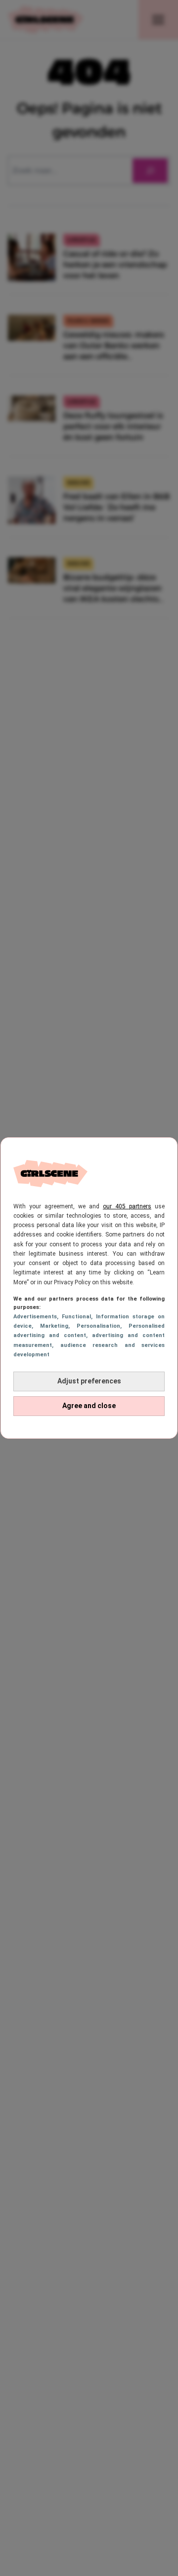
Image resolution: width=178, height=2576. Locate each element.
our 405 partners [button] (127, 1206)
